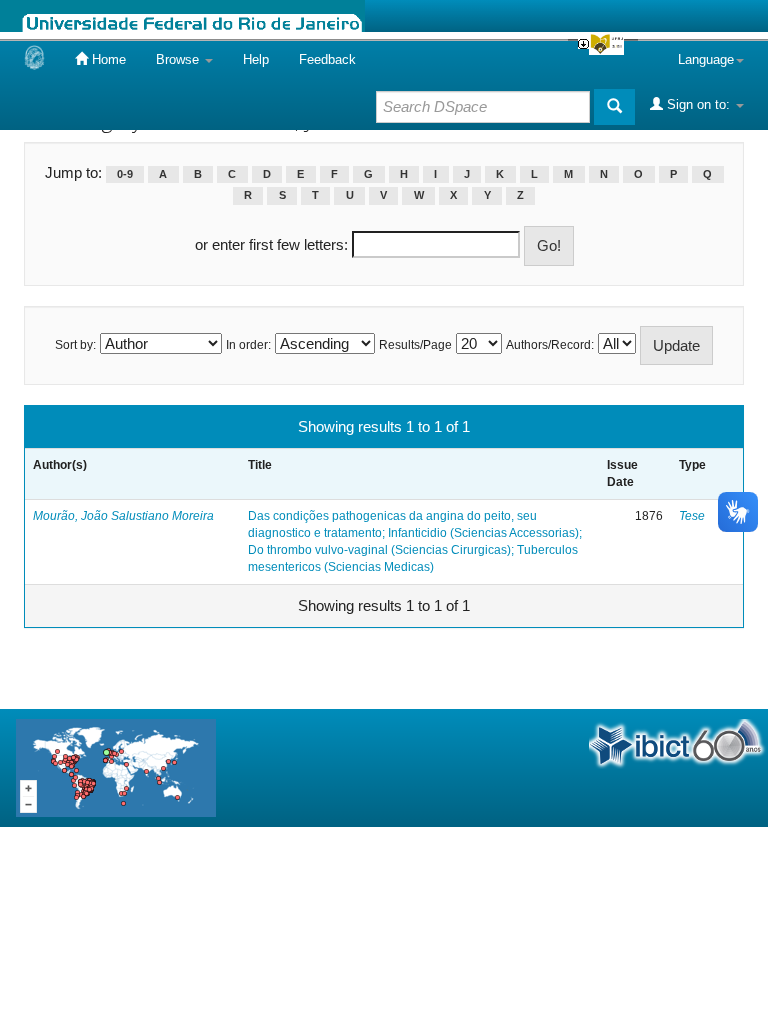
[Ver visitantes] (116, 766)
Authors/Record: (550, 345)
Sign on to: (698, 104)
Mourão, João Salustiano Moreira (123, 516)
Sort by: (75, 345)
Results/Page (415, 345)
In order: (248, 345)
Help (256, 59)
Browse (179, 59)
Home (107, 59)
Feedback (327, 59)
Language (706, 59)
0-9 (125, 174)
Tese (692, 516)
